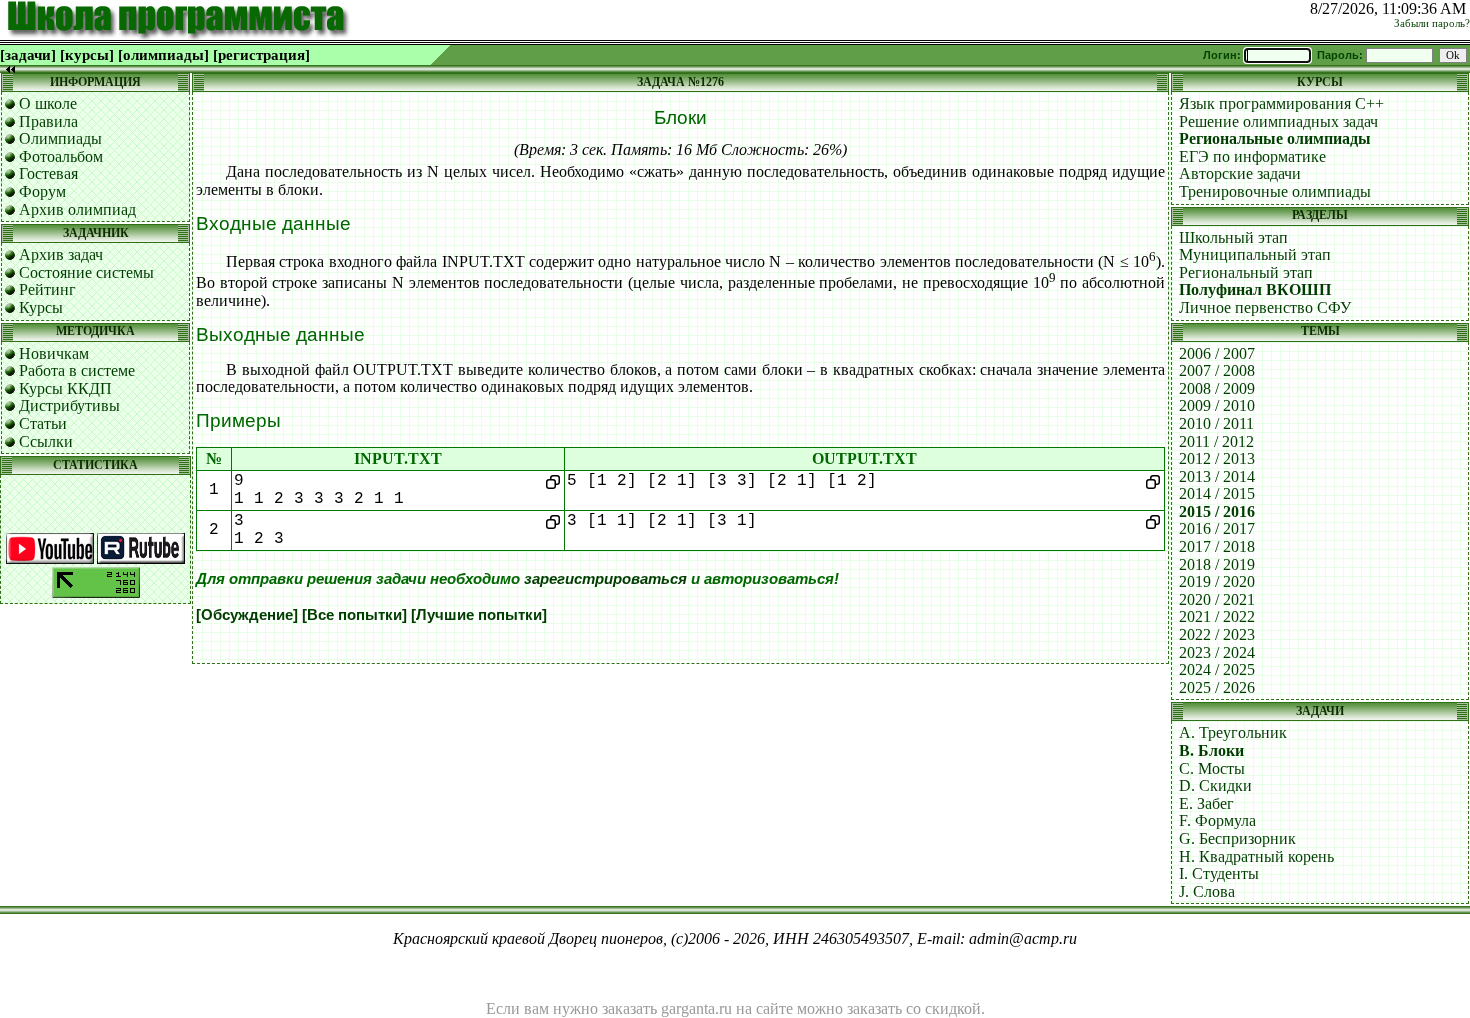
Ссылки (46, 441)
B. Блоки (1211, 750)
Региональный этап (1246, 272)
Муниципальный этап (1255, 254)
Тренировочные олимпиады (1275, 191)
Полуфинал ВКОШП (1255, 289)
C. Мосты (1212, 768)
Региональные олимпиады (1275, 138)
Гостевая (48, 173)
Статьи (43, 423)
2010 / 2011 (1216, 423)
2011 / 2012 (1216, 441)
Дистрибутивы (69, 405)
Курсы (41, 307)
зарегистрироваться (605, 579)
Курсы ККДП (65, 388)
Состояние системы (86, 272)
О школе (48, 103)
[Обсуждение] (247, 615)
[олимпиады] (163, 55)
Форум (42, 191)
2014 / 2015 (1217, 493)
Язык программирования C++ (1281, 103)
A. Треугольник (1233, 732)
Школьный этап (1233, 237)
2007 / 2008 (1217, 370)
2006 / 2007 (1217, 353)
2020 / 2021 (1217, 599)
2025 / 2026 (1217, 687)
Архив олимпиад (77, 209)
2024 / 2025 (1217, 669)
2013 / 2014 (1217, 476)
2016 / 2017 (1217, 528)
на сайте (764, 1008)
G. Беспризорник (1237, 838)
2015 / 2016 (1217, 511)
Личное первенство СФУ (1265, 307)
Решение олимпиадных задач (1278, 121)
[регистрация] (261, 55)
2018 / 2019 (1217, 564)
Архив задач (61, 254)
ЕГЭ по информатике (1252, 156)
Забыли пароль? (1432, 23)
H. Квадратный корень (1256, 856)
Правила (48, 121)
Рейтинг (47, 289)
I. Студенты (1219, 873)
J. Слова (1207, 891)
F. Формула (1217, 820)
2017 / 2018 (1217, 546)
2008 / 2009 (1217, 388)
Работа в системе (77, 370)
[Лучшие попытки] (479, 615)
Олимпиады (60, 138)
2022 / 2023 (1217, 634)
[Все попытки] (354, 615)
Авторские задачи (1240, 173)
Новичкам (54, 353)
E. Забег (1206, 803)
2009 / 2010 (1217, 405)
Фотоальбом (61, 156)
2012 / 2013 (1217, 458)
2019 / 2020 (1217, 581)
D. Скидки (1215, 785)
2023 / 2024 (1217, 652)
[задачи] (28, 55)
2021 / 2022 (1217, 616)
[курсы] (87, 55)
